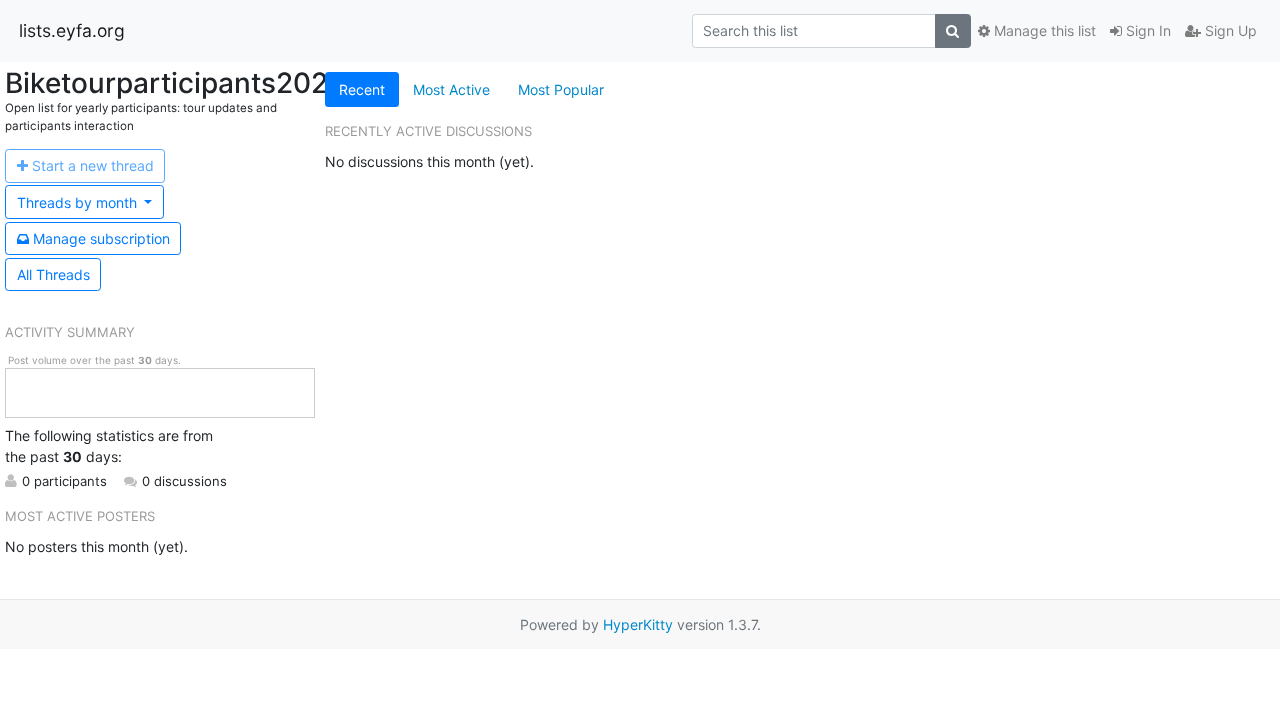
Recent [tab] (362, 89)
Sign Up (1229, 30)
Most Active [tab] (451, 89)
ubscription (101, 238)
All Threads (53, 274)
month (79, 202)
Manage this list (1043, 30)
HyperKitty (638, 624)
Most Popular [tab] (561, 89)
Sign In (1146, 30)
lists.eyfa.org (72, 30)
